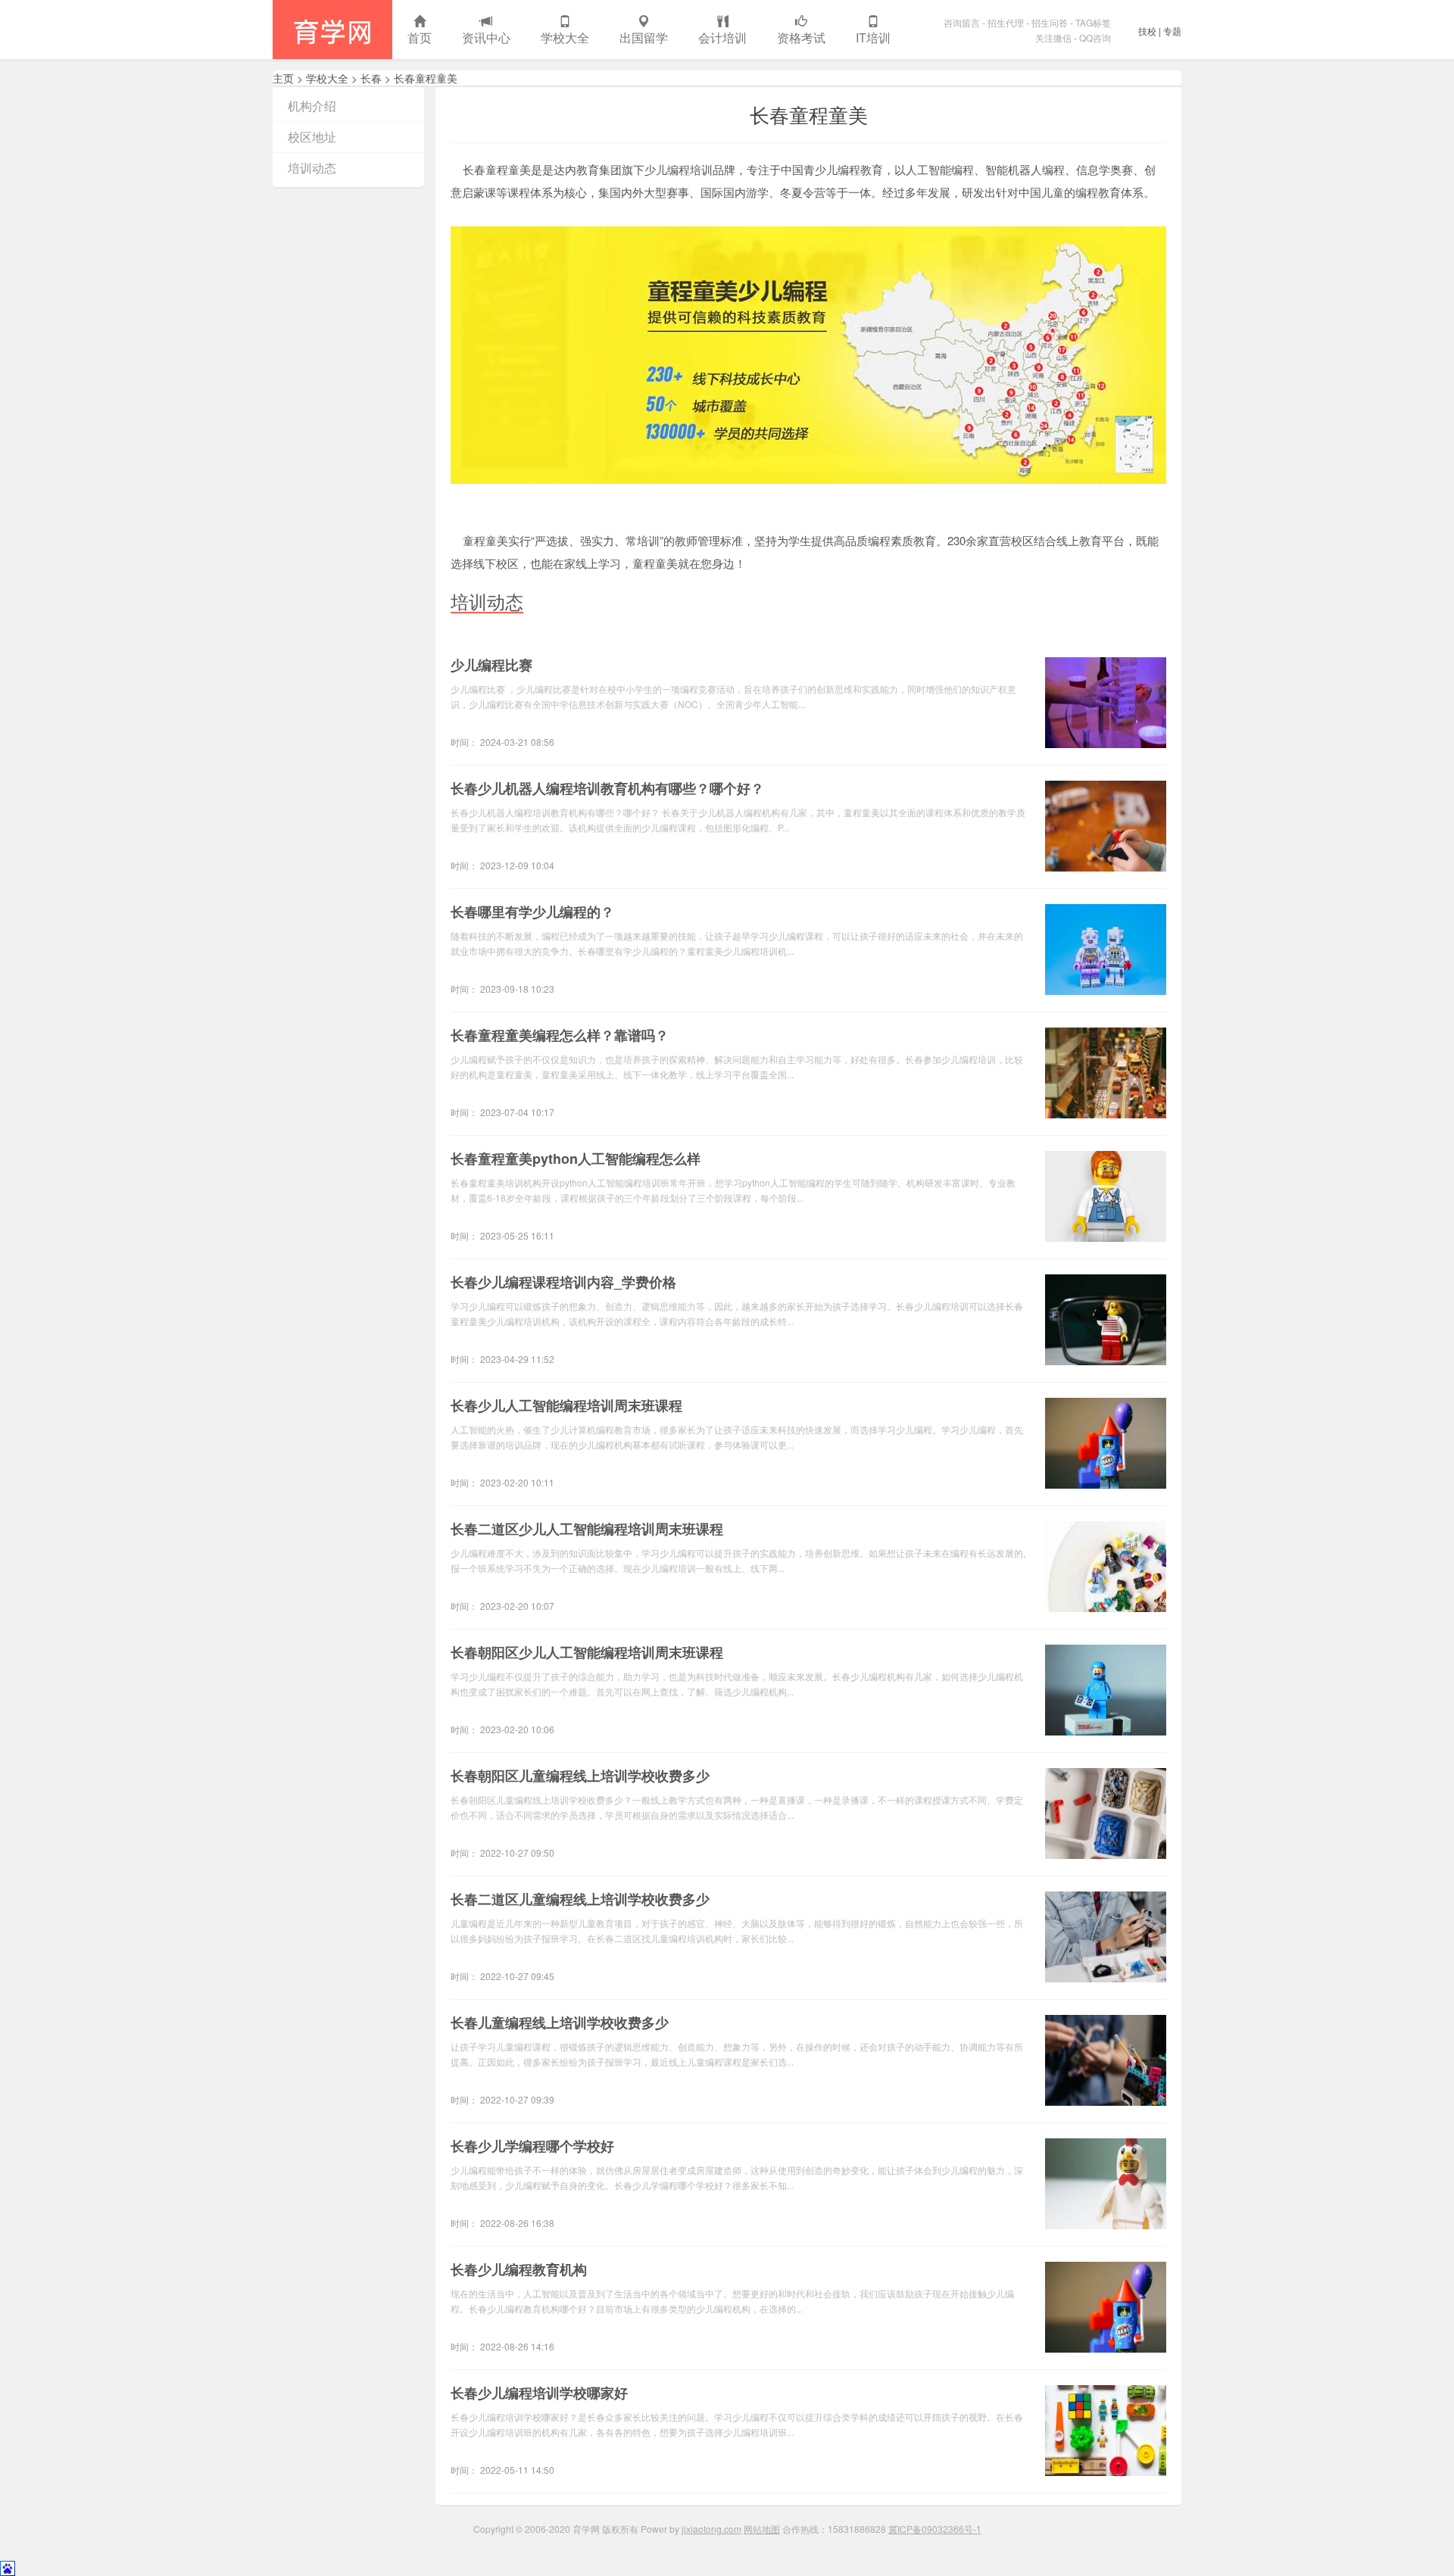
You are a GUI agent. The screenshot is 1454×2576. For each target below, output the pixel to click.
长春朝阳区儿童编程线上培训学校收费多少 (580, 1776)
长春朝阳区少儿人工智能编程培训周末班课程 (587, 1652)
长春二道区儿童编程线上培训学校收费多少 (580, 1899)
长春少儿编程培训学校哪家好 (539, 2393)
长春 (371, 78)
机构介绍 (312, 106)
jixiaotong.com (711, 2529)
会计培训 (722, 37)
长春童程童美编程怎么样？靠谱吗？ (560, 1035)
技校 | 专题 (1160, 31)
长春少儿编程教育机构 (519, 2269)
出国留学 (644, 37)
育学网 (332, 30)
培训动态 (312, 168)
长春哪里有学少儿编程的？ (532, 912)
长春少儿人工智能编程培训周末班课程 (566, 1405)
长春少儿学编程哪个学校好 (532, 2146)
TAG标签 (1093, 22)
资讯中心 (486, 37)
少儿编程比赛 (491, 665)
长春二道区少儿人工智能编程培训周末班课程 (587, 1529)
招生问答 (1050, 22)
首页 (420, 37)
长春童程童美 (426, 78)
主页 (283, 78)
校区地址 (312, 137)
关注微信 (1053, 37)
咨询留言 (962, 22)
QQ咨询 (1095, 37)
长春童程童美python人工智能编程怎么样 (576, 1159)
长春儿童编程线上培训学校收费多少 (560, 2022)
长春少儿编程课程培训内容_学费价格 (563, 1282)
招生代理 (1006, 22)
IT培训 (873, 37)
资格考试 (801, 37)
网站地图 (762, 2529)
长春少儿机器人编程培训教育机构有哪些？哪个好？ (607, 788)
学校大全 (565, 37)
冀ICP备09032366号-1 (935, 2529)
